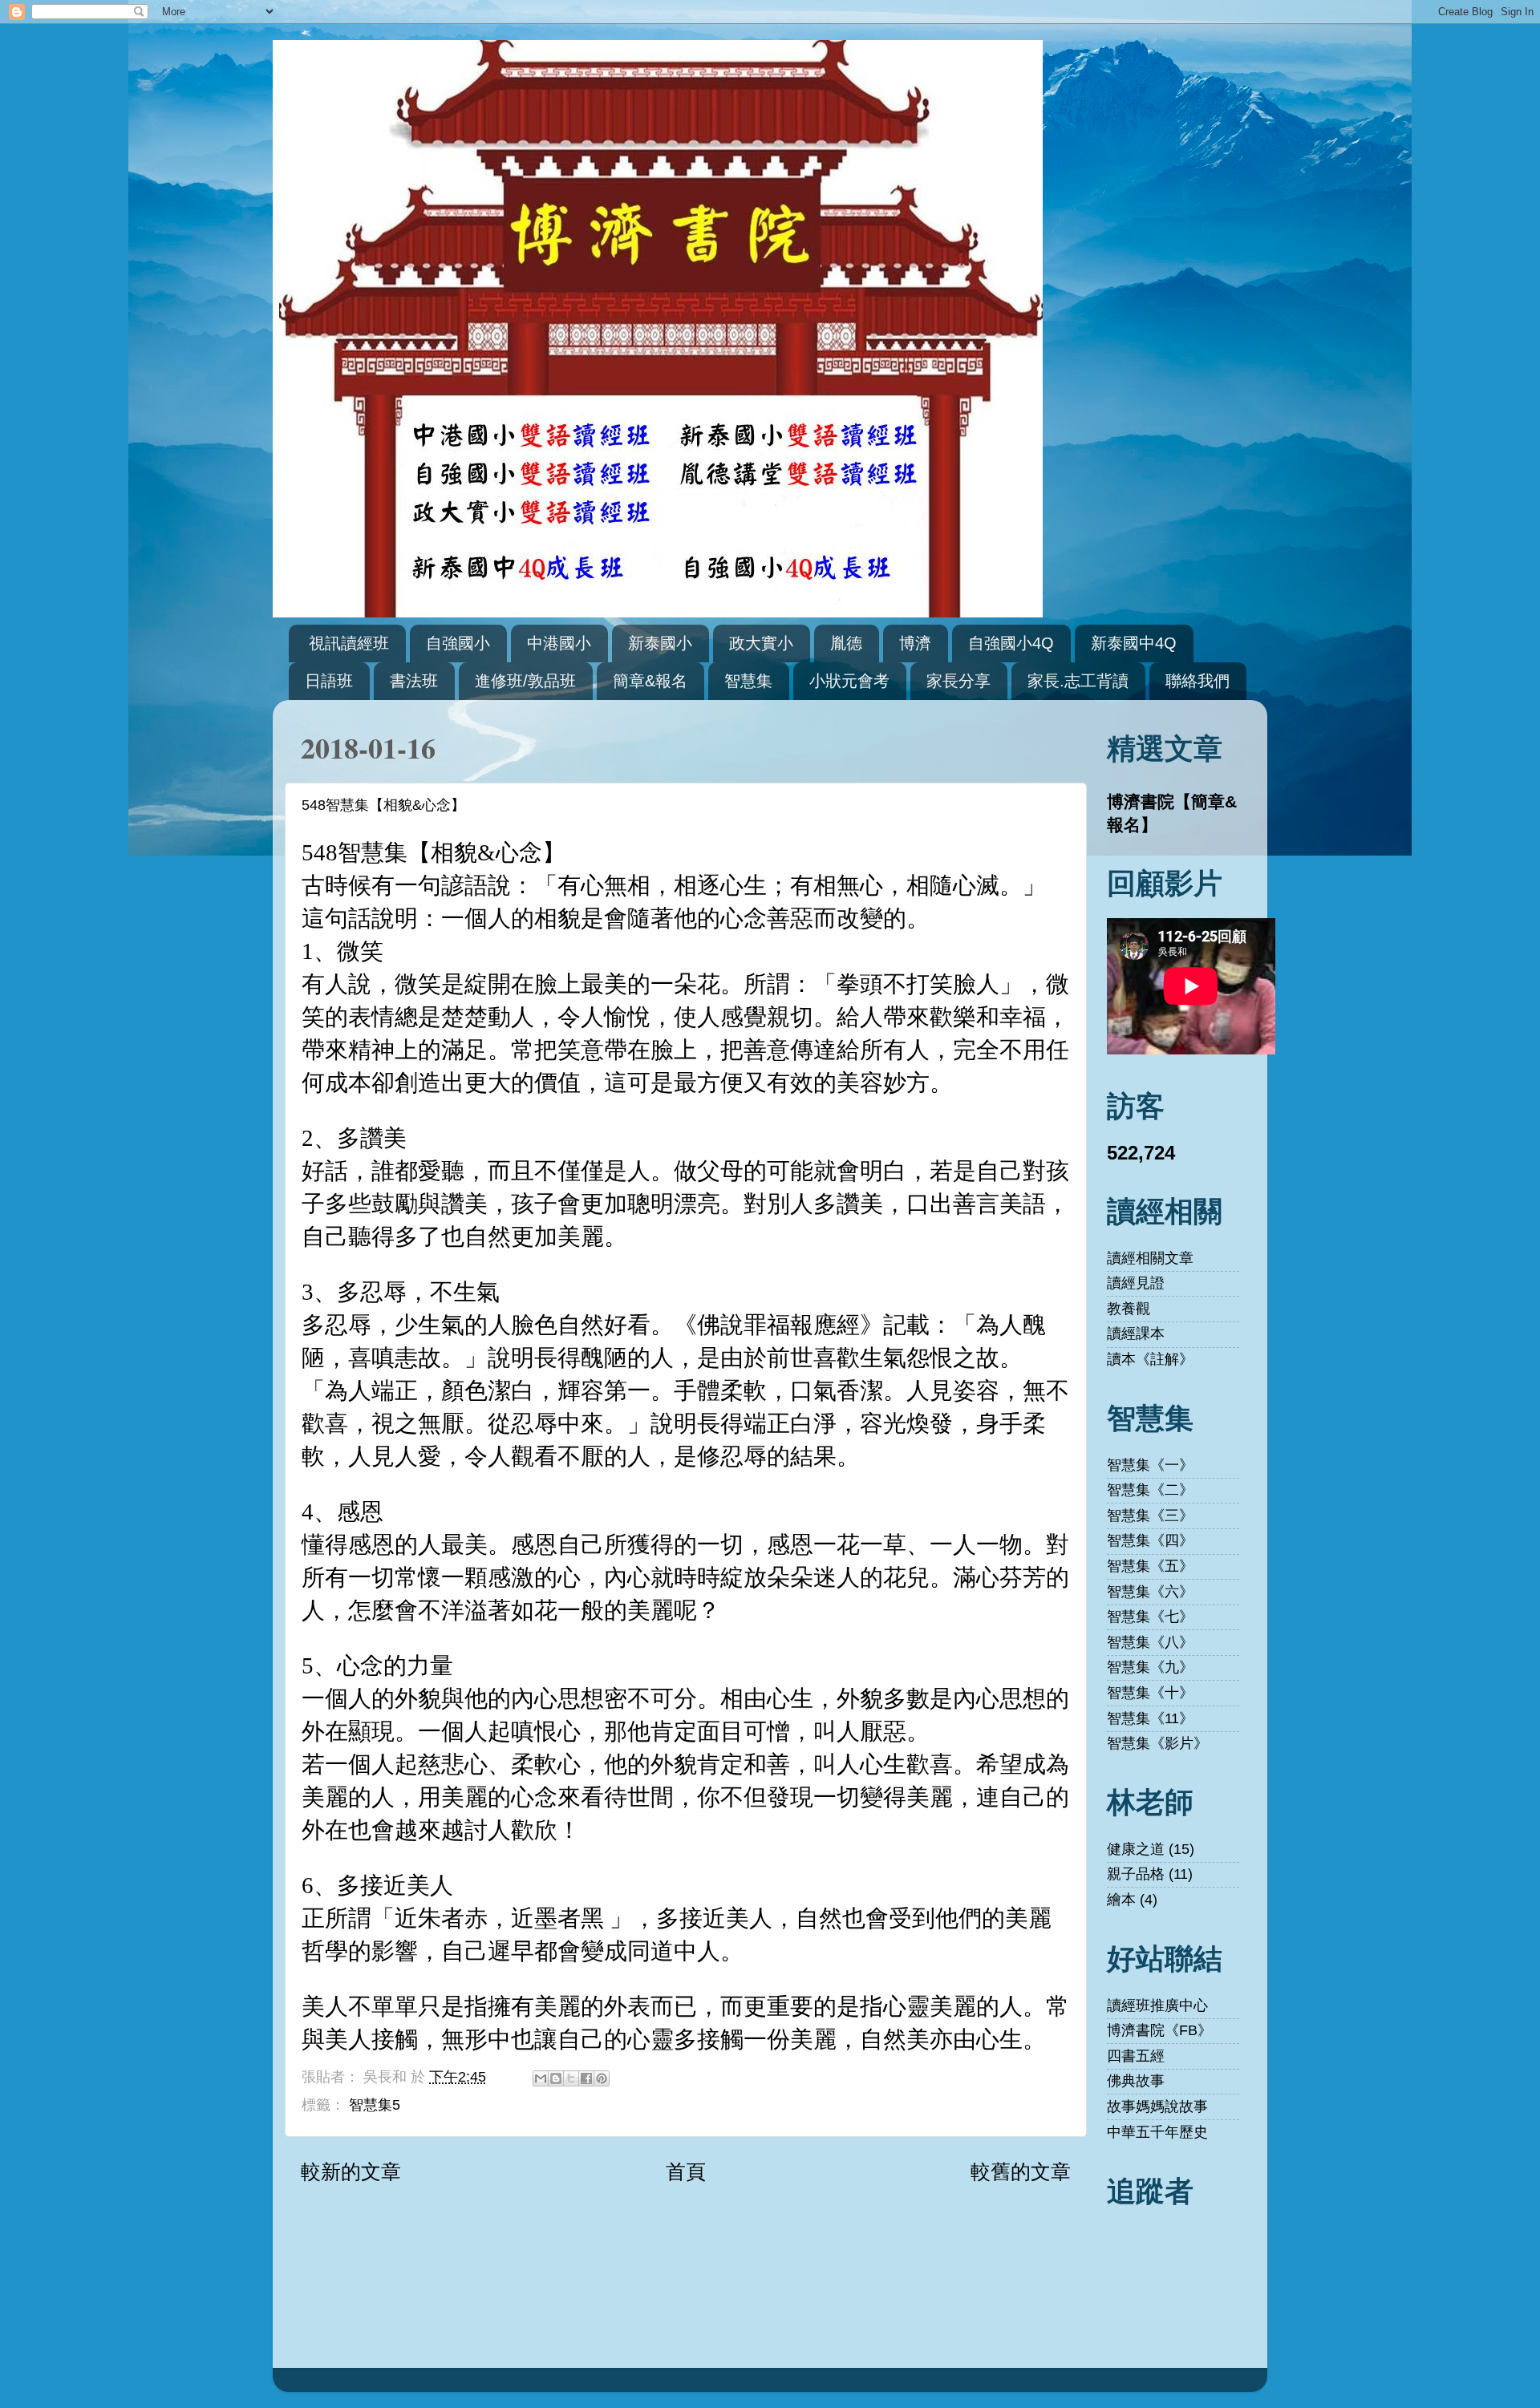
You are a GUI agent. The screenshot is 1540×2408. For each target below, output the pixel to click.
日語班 (329, 681)
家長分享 (958, 681)
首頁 (686, 2171)
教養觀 (1129, 1309)
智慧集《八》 (1150, 1642)
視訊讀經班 (349, 643)
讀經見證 (1136, 1283)
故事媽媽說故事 (1157, 2106)
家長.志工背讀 (1078, 681)
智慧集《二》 (1150, 1490)
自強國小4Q (1011, 643)
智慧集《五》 (1150, 1566)
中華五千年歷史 (1157, 2132)
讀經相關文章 (1150, 1258)
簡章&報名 (650, 681)
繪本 (1121, 1900)
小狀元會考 (849, 681)
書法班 (414, 681)
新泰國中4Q (1134, 643)
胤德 (846, 643)
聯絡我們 (1198, 681)
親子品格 (1136, 1874)
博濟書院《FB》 (1159, 2030)
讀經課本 (1136, 1334)
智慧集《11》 (1150, 1718)
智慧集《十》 (1150, 1693)
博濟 (915, 643)
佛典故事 (1136, 2081)
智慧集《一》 (1150, 1465)
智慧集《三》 (1150, 1516)
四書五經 (1136, 2056)
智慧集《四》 (1150, 1540)
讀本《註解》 (1150, 1359)
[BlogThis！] (556, 2078)
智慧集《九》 (1150, 1667)
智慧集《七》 (1150, 1617)
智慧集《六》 (1150, 1592)
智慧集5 (375, 2105)
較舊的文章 (1021, 2171)
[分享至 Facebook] (586, 2078)
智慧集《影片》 (1157, 1743)
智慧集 (748, 681)
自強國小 (458, 643)
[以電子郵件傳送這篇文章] (541, 2078)
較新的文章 (351, 2171)
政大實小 (761, 643)
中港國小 (559, 643)
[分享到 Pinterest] (602, 2078)
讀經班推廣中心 (1157, 2005)
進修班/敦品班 (525, 681)
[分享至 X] (571, 2078)
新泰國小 (660, 643)
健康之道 (1136, 1849)
